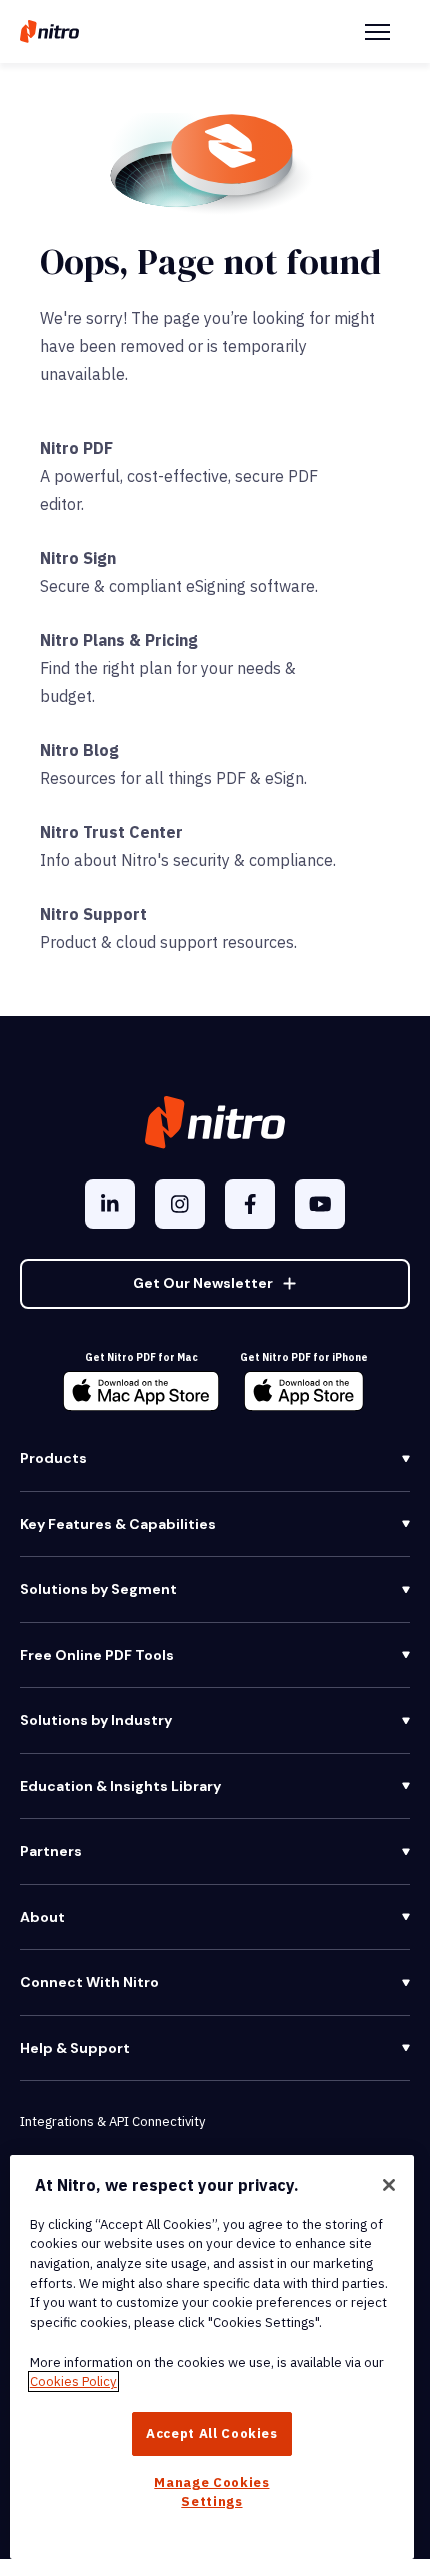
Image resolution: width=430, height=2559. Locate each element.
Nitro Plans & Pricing (119, 640)
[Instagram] (180, 1204)
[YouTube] (320, 1204)
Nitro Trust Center (111, 832)
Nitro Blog (79, 750)
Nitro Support (93, 914)
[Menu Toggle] (377, 32)
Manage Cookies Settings (211, 2491)
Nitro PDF (76, 448)
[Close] (389, 2185)
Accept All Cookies (212, 2433)
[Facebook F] (250, 1204)
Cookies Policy (73, 2381)
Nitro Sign (78, 558)
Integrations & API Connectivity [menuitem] (112, 2121)
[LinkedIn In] (110, 1204)
